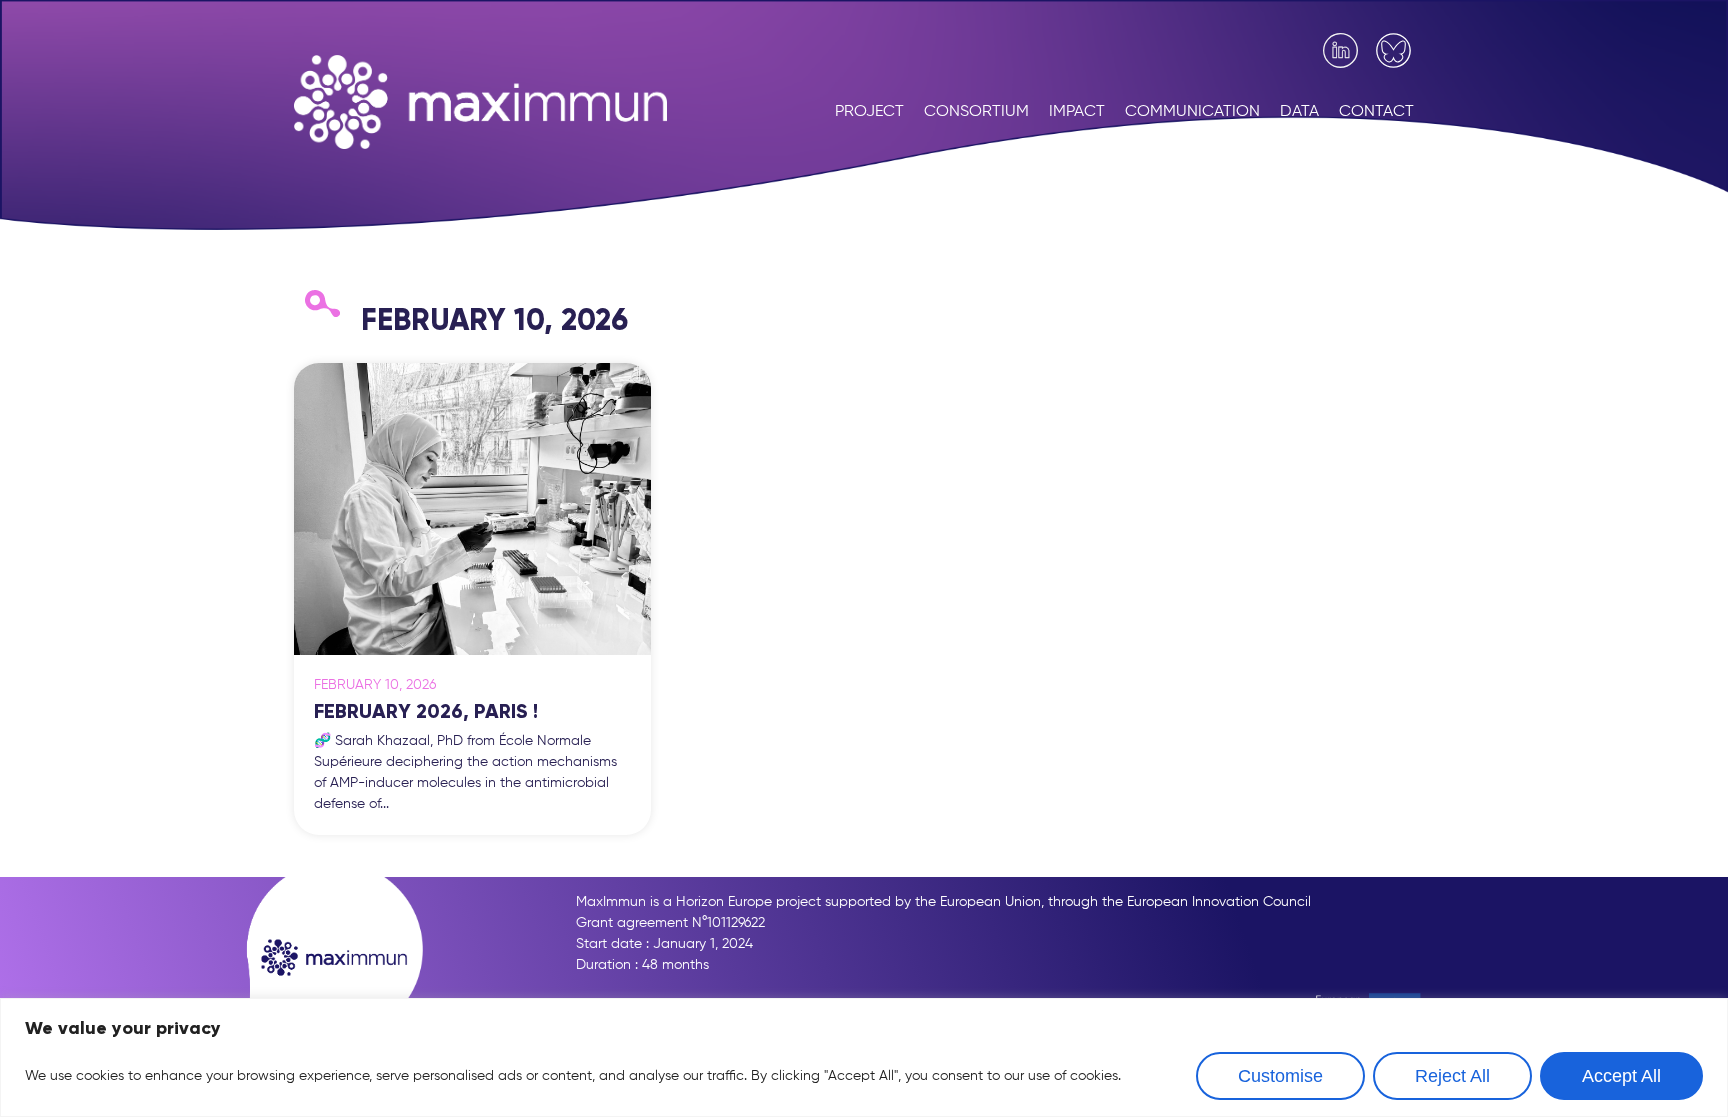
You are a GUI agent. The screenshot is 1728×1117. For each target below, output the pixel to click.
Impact (1077, 112)
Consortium (976, 112)
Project (869, 112)
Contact (1376, 112)
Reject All (1452, 1076)
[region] (864, 1057)
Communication (1192, 112)
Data (1299, 112)
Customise (1280, 1076)
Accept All (1621, 1076)
